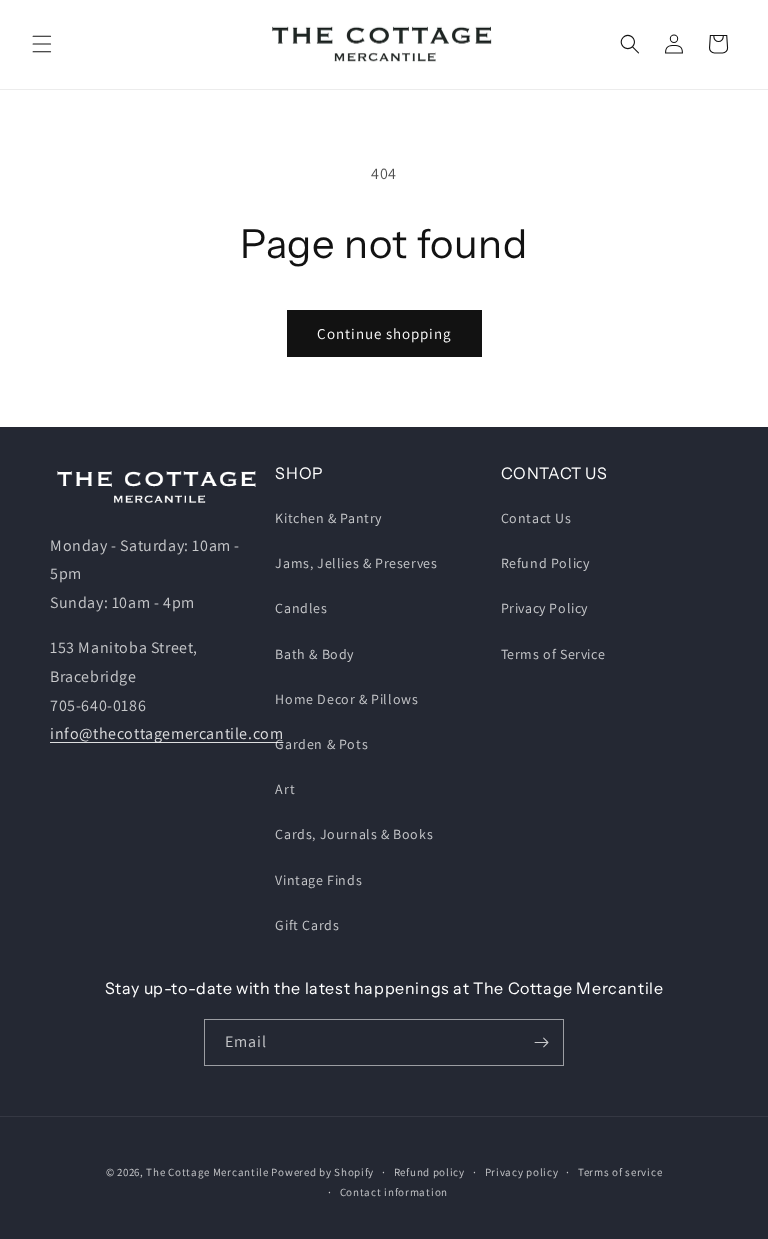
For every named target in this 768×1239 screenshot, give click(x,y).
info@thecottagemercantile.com (166, 733)
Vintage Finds (318, 880)
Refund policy (429, 1172)
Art (285, 789)
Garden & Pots (321, 744)
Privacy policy (522, 1172)
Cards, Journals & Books (354, 834)
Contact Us (536, 518)
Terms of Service (553, 654)
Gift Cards (307, 925)
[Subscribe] (541, 1042)
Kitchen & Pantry (328, 518)
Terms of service (620, 1172)
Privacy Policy (544, 608)
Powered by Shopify (322, 1172)
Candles (301, 608)
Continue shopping (384, 333)
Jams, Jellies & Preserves (356, 563)
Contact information (394, 1192)
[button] (42, 44)
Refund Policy (545, 563)
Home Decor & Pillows (346, 699)
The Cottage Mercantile (207, 1172)
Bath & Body (314, 654)
